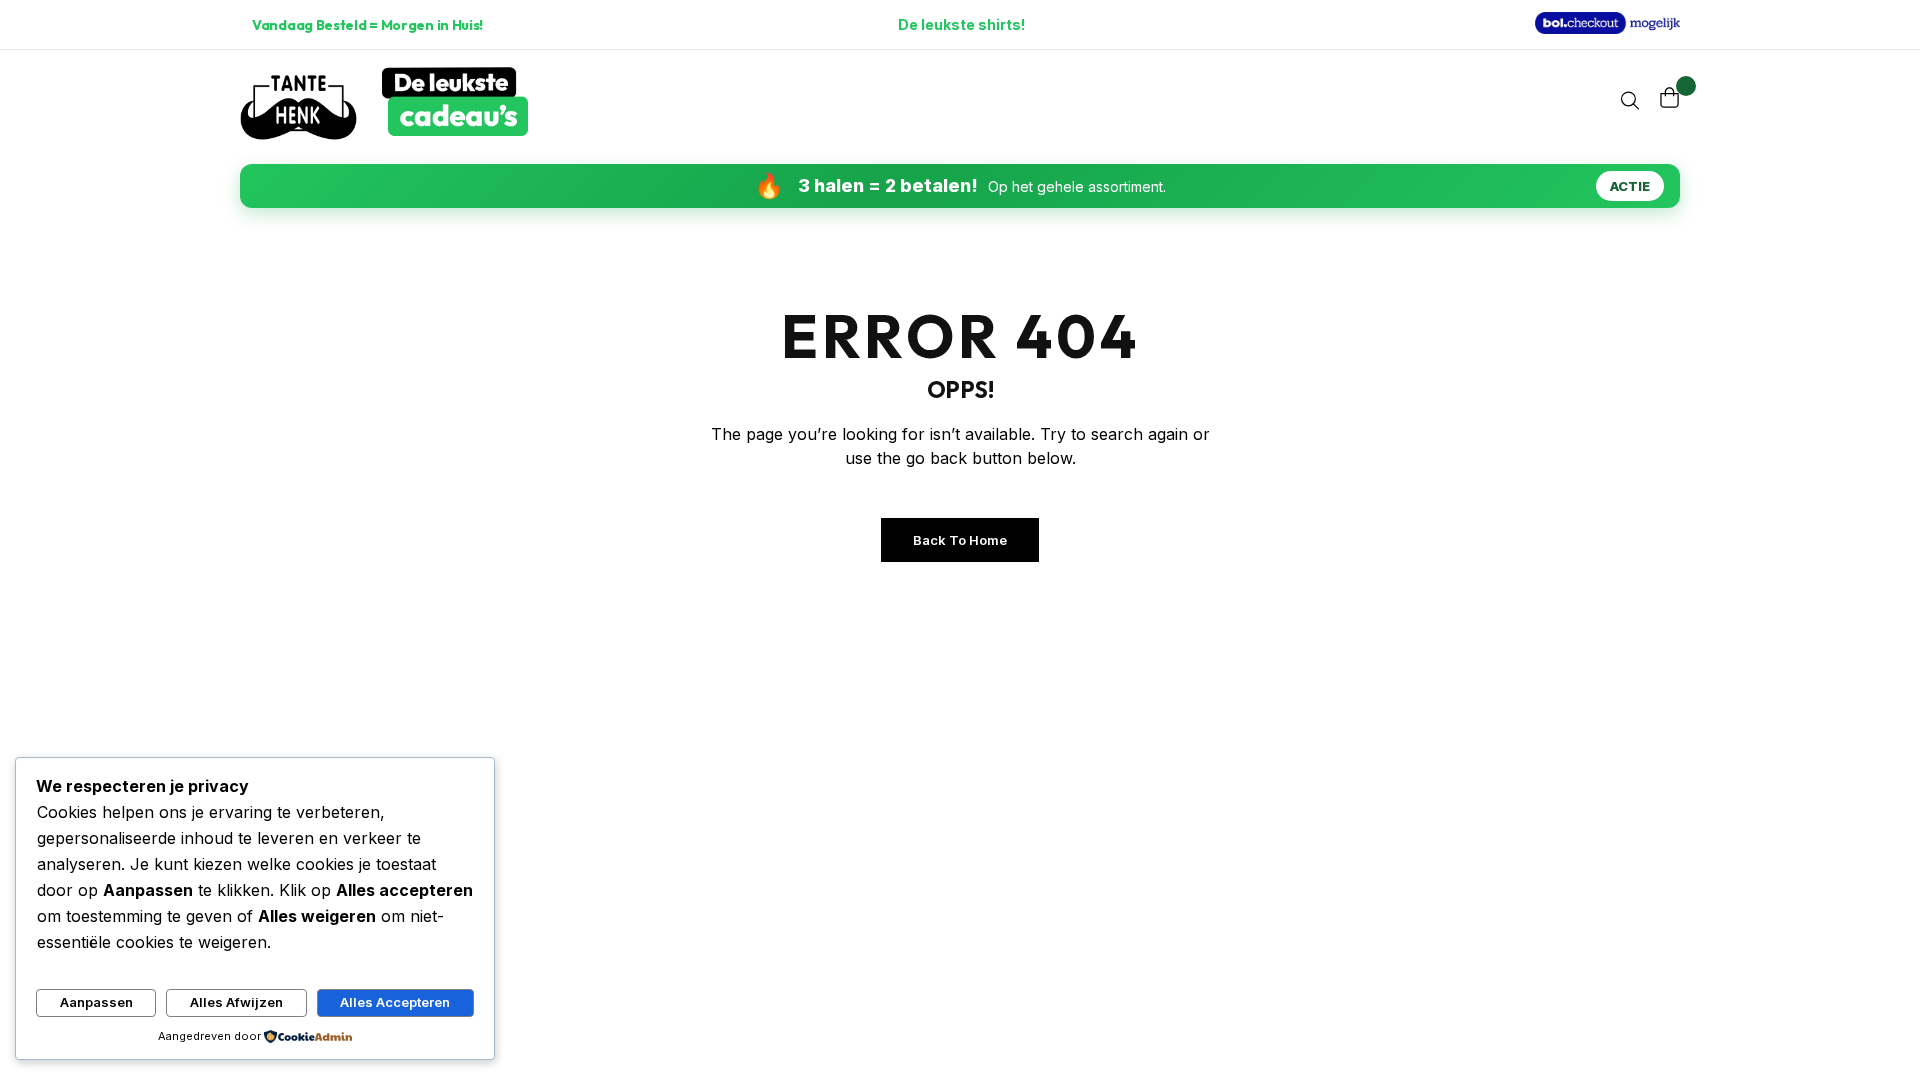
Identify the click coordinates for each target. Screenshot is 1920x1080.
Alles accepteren (395, 1002)
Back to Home (960, 540)
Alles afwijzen (236, 1002)
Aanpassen (96, 1002)
